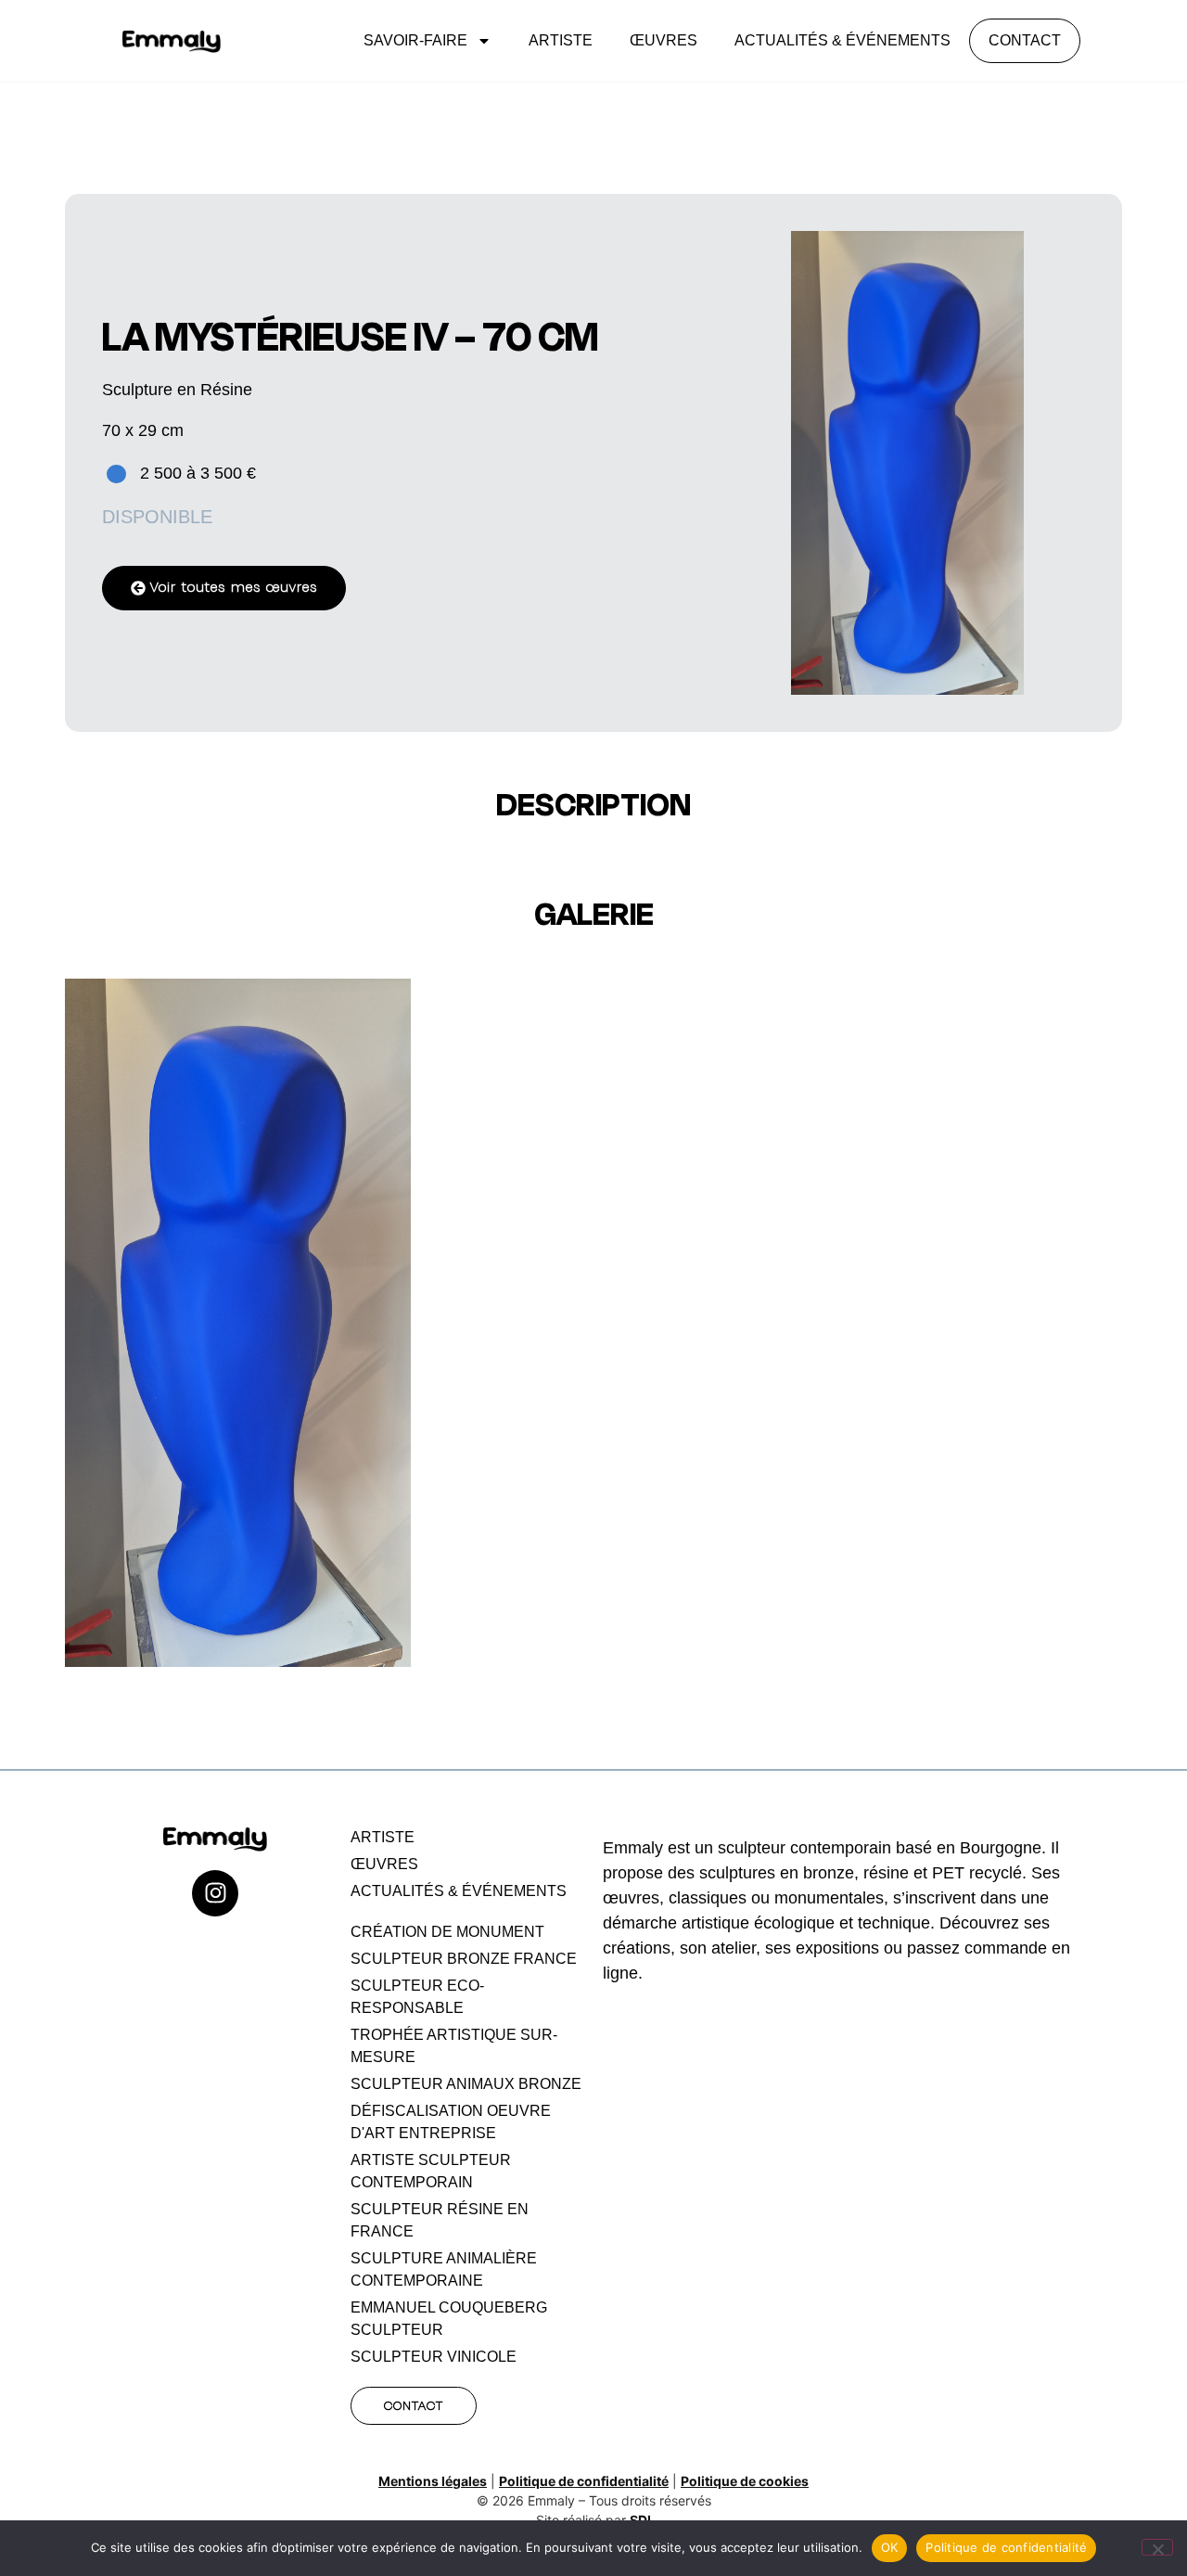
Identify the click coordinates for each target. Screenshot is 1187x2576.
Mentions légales (433, 2481)
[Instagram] (215, 1893)
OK (890, 2547)
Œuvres (664, 40)
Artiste (561, 40)
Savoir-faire (415, 40)
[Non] (1157, 2547)
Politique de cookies (745, 2481)
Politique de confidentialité (584, 2481)
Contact (1025, 40)
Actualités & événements (842, 40)
